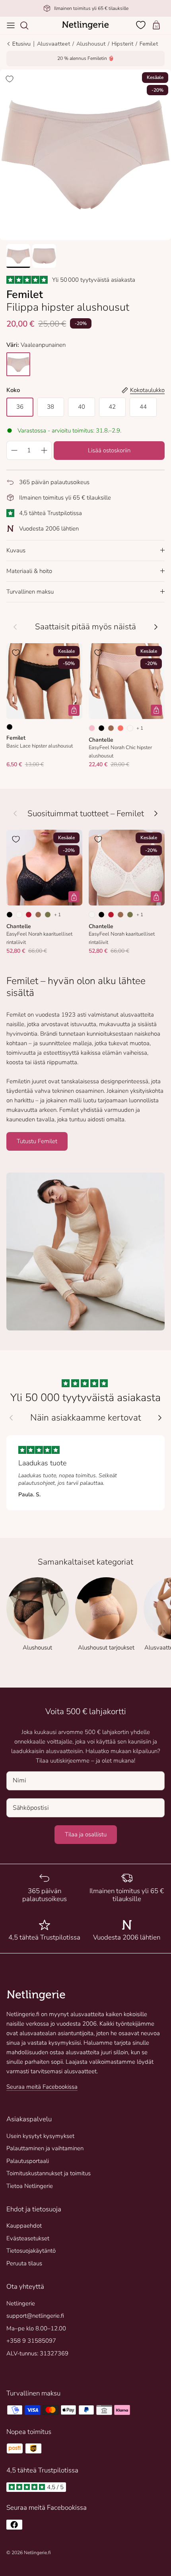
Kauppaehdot (24, 2226)
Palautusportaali (28, 2161)
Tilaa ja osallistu (86, 1834)
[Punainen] (29, 915)
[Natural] (19, 915)
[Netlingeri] (85, 25)
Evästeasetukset (28, 2238)
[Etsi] (28, 25)
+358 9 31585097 (31, 2341)
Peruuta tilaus (24, 2263)
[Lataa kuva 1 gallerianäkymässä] (85, 155)
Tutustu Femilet (37, 1141)
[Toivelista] (142, 25)
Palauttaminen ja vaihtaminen (45, 2148)
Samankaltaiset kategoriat (85, 1562)
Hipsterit (122, 44)
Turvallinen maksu (30, 592)
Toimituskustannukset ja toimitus (49, 2173)
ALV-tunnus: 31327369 (37, 2353)
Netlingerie (21, 2303)
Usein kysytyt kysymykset (40, 2136)
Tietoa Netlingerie (30, 2186)
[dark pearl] (18, 364)
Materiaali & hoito (29, 571)
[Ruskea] (111, 728)
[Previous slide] (11, 1418)
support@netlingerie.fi (35, 2316)
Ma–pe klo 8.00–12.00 (36, 2328)
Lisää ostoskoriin (109, 450)
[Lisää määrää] (44, 450)
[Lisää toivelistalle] (10, 79)
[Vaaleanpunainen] (92, 728)
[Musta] (10, 727)
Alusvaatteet (53, 44)
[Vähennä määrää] (14, 450)
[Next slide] (160, 1418)
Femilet (149, 44)
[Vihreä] (48, 915)
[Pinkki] (130, 728)
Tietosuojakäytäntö (31, 2251)
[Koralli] (120, 728)
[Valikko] (11, 25)
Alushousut (91, 44)
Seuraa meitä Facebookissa (42, 2087)
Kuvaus (16, 550)
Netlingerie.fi (37, 2553)
